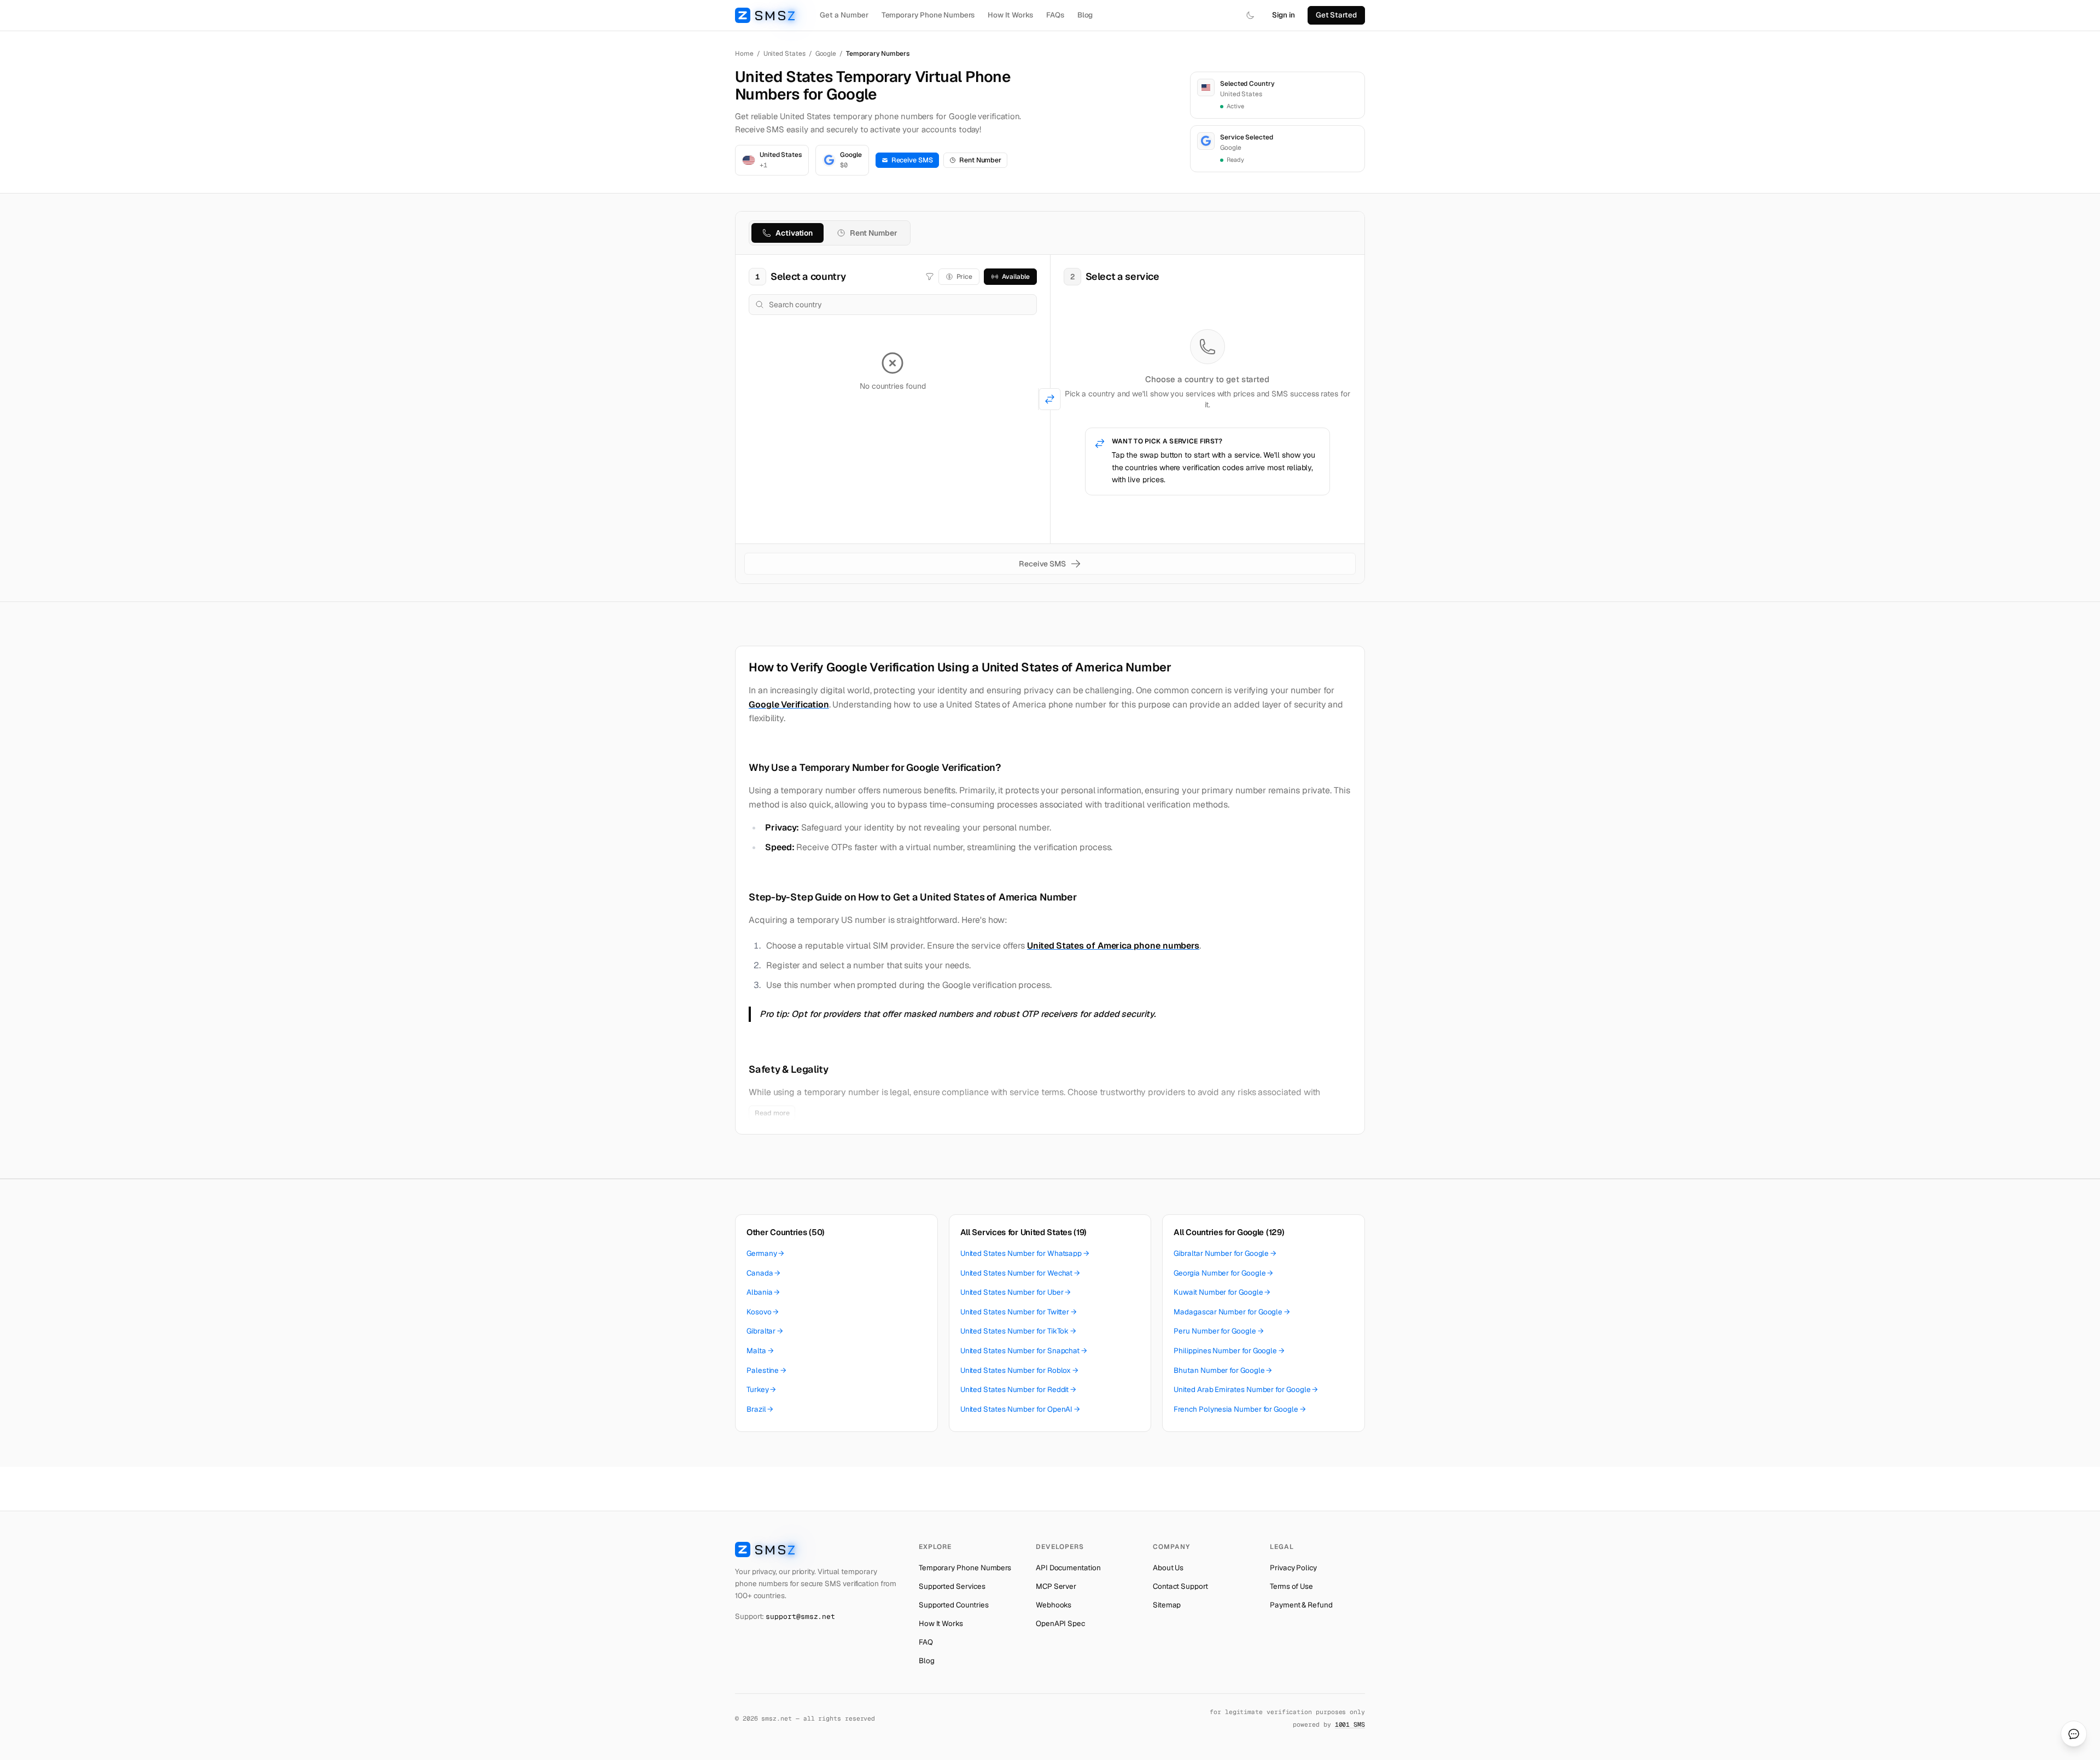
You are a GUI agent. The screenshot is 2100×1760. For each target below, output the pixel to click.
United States (784, 54)
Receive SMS (912, 160)
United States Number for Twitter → (1019, 1312)
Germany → (765, 1253)
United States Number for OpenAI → (1020, 1409)
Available (1016, 277)
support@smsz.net (800, 1616)
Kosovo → (763, 1312)
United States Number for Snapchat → (1024, 1350)
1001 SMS (1350, 1724)
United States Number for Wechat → (1020, 1273)
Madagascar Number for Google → (1232, 1312)
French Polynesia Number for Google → (1239, 1409)
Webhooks (1054, 1605)
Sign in (1284, 15)
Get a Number (844, 15)
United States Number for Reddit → (1019, 1389)
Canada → (763, 1273)
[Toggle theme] (1250, 15)
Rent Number (980, 160)
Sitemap (1167, 1605)
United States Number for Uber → (1016, 1292)
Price (965, 277)
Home (744, 54)
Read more (772, 1113)
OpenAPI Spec (1060, 1623)
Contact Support (1180, 1586)
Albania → (763, 1292)
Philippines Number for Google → (1229, 1350)
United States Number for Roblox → (1020, 1370)
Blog (1085, 15)
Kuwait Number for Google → (1222, 1292)
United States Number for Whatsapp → (1025, 1253)
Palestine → (766, 1370)
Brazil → (760, 1409)
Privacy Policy (1293, 1568)
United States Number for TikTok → (1019, 1331)
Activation (794, 233)
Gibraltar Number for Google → (1225, 1253)
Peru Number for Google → (1218, 1331)
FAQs (1055, 15)
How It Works (1010, 15)
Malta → (760, 1350)
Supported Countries (954, 1605)
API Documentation (1068, 1568)
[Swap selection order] (1050, 399)
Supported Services (952, 1586)
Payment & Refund (1301, 1605)
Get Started (1336, 15)
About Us (1168, 1568)
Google (826, 54)
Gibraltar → (765, 1331)
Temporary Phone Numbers (928, 15)
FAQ (926, 1642)
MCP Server (1056, 1586)
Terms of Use (1291, 1586)
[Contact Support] (2074, 1734)
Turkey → (761, 1389)
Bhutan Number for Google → (1223, 1370)
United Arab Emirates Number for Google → (1246, 1389)
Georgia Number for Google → (1223, 1273)
